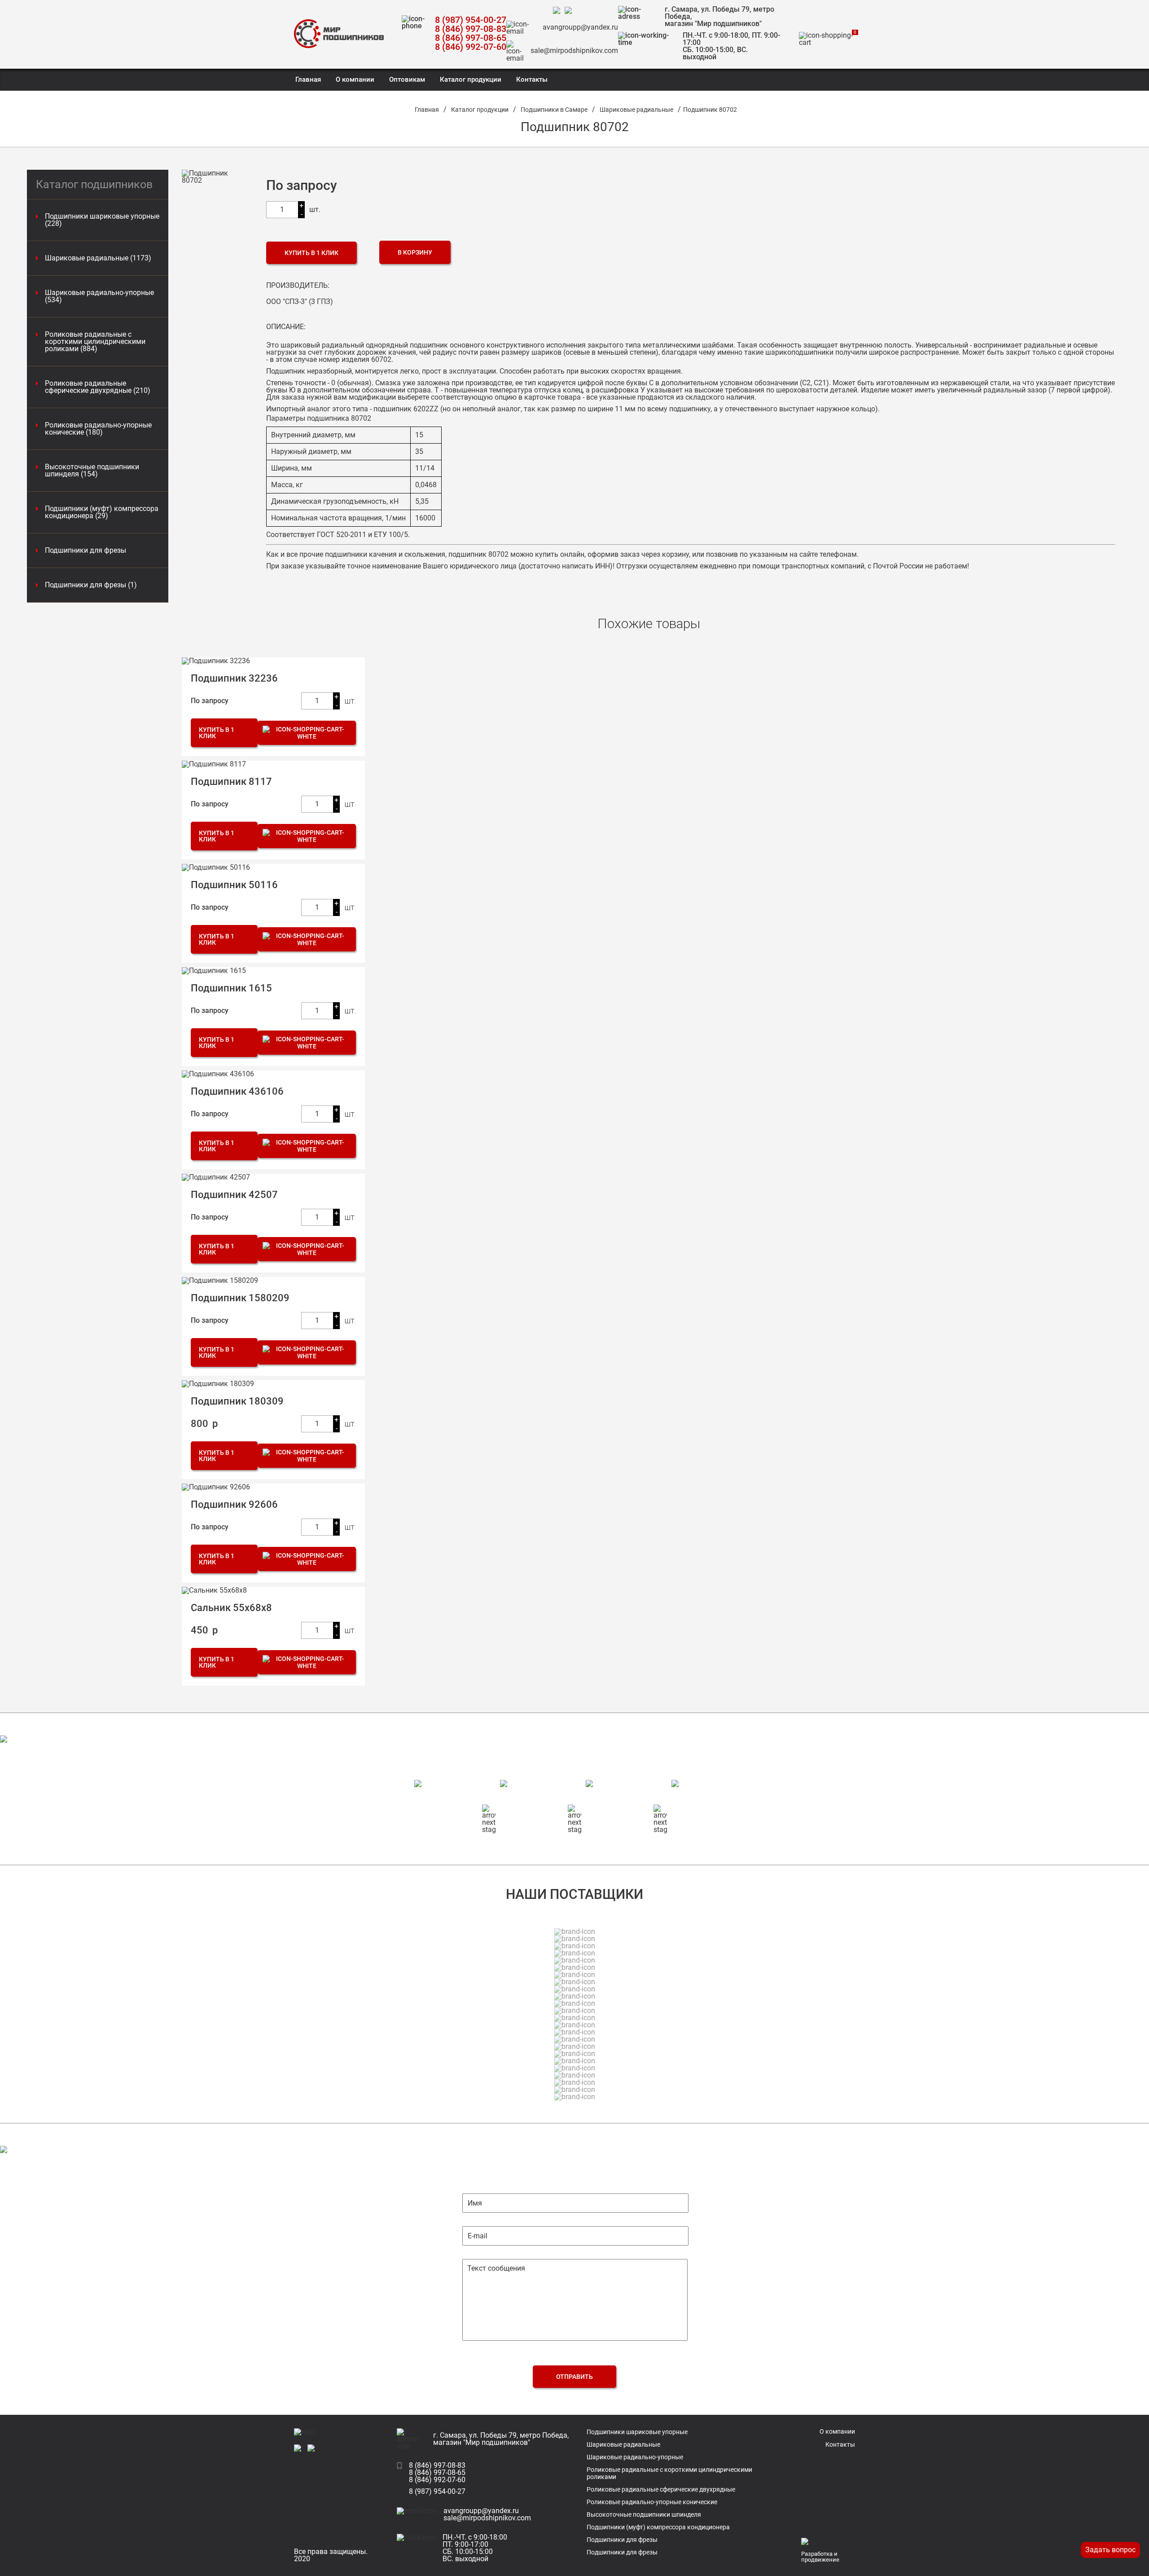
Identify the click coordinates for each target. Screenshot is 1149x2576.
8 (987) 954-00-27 (471, 20)
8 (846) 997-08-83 (471, 29)
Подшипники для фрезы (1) (91, 585)
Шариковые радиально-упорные (635, 2457)
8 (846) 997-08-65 (471, 38)
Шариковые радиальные (636, 110)
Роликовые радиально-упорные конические (652, 2502)
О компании (355, 79)
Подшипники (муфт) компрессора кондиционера (658, 2527)
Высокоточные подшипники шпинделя (644, 2514)
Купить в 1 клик (311, 253)
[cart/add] (307, 733)
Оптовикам (407, 79)
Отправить (574, 2377)
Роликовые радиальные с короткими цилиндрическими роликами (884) (95, 342)
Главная (308, 79)
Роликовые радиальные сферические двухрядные (661, 2489)
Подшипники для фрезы (86, 550)
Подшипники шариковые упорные (637, 2432)
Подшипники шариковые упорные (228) (102, 220)
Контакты (532, 79)
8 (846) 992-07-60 (471, 47)
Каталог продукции (471, 79)
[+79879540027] (559, 11)
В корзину (415, 252)
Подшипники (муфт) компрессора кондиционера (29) (102, 512)
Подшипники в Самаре (554, 110)
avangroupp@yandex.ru (580, 27)
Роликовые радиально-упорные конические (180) (98, 429)
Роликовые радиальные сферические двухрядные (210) (98, 387)
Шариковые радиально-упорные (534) (99, 296)
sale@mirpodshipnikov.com (574, 51)
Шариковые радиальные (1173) (98, 258)
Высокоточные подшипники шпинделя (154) (92, 471)
